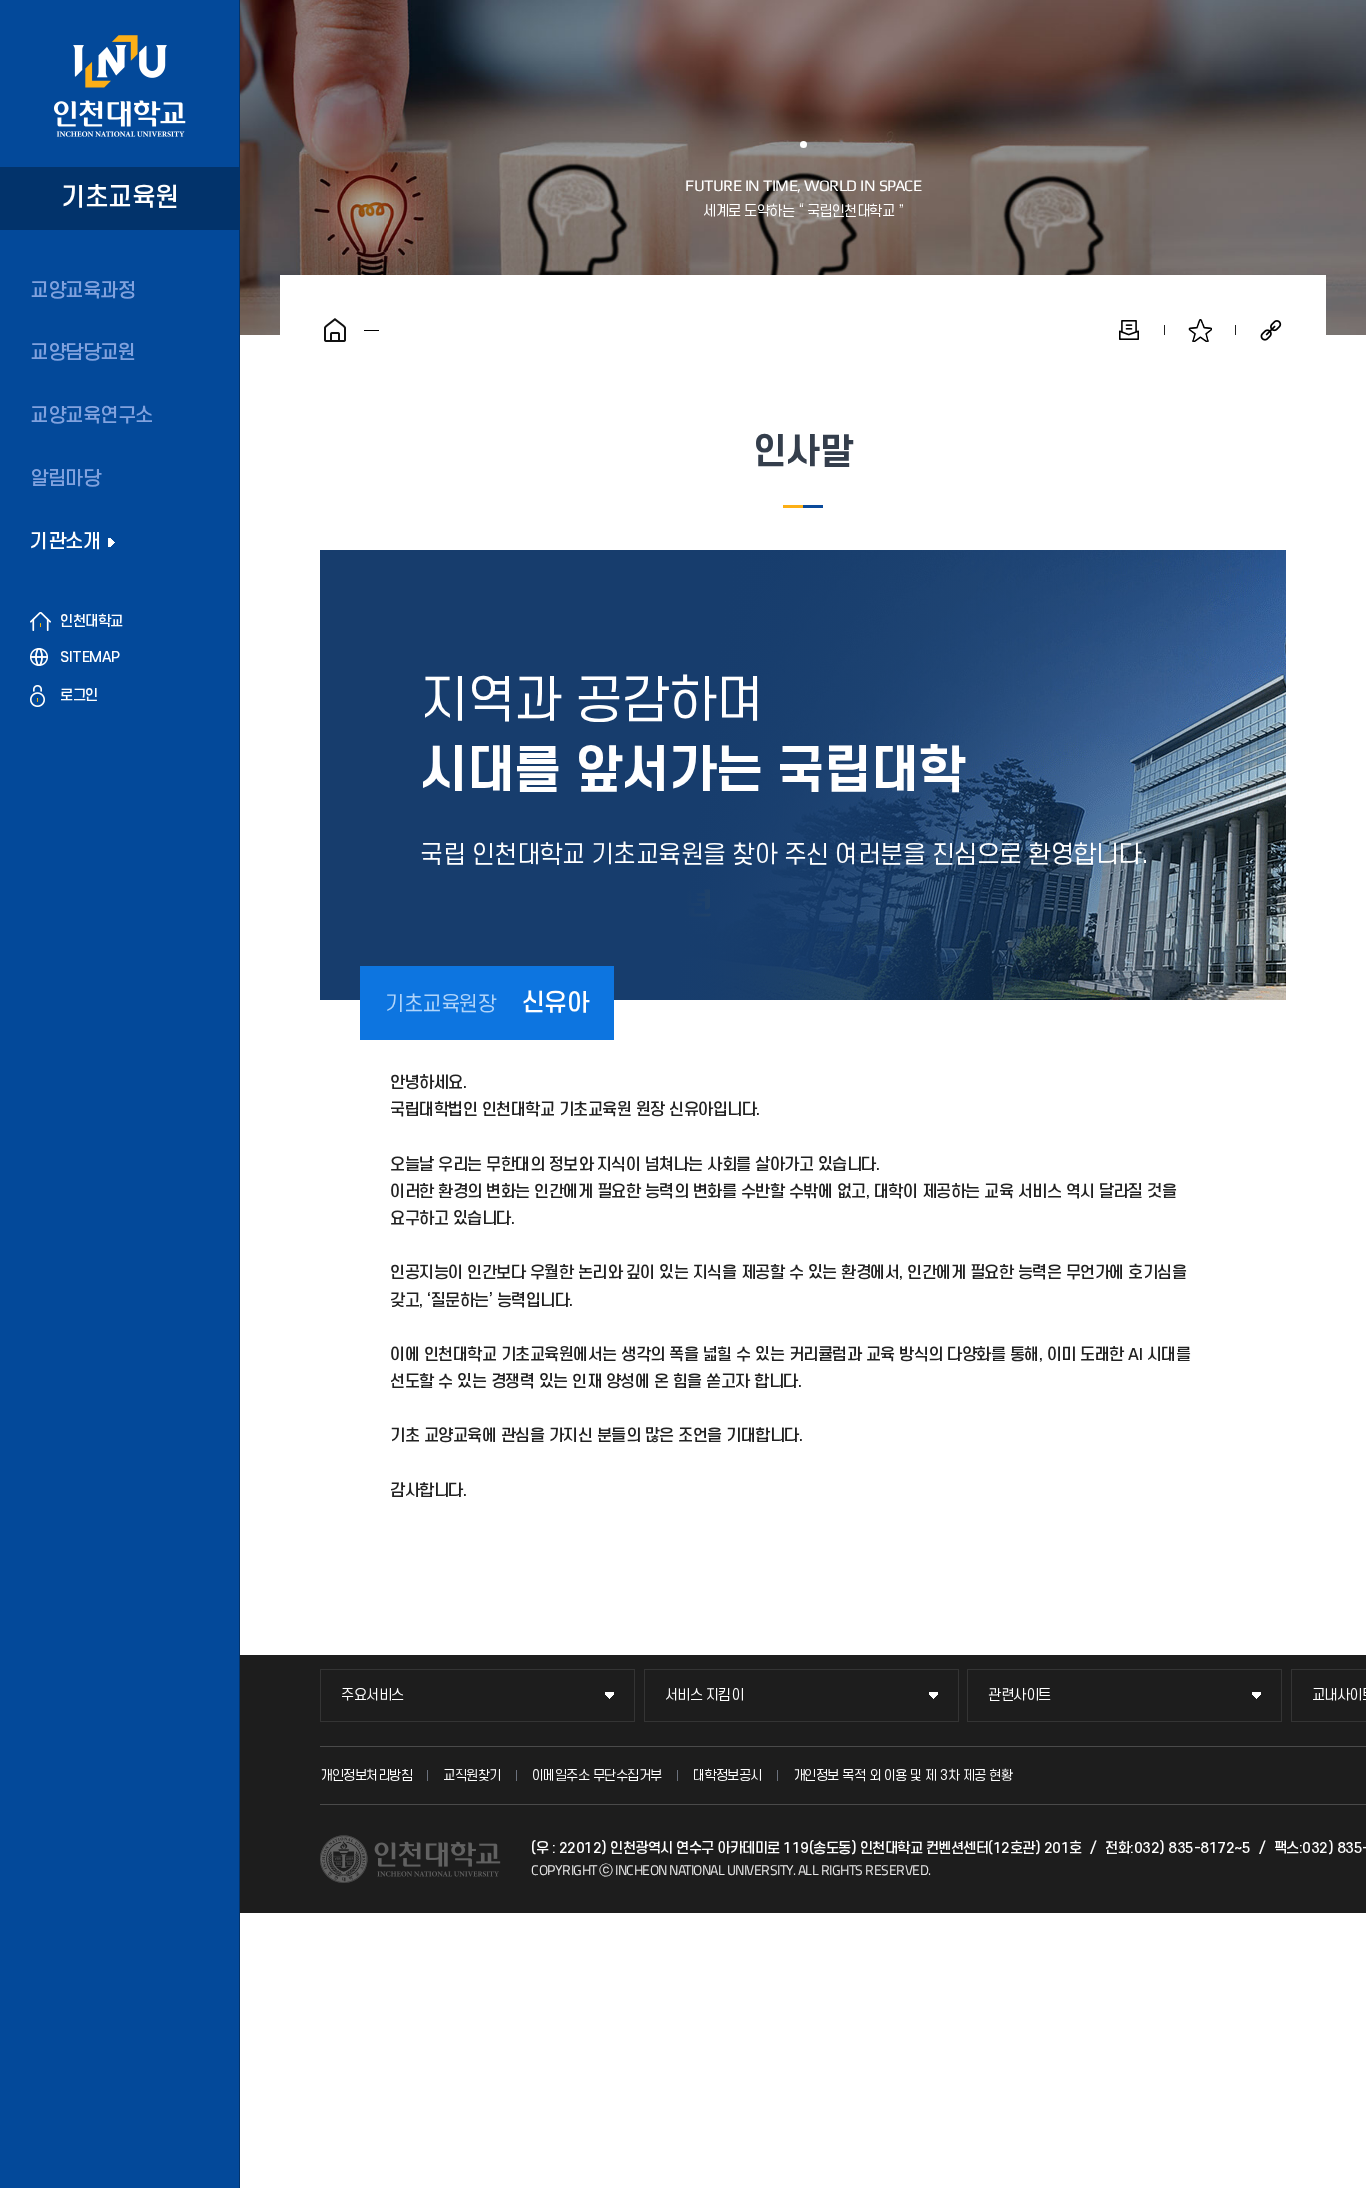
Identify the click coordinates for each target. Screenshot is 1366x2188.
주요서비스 (372, 1695)
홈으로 (335, 330)
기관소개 (65, 542)
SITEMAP (90, 657)
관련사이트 (1019, 1695)
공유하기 (1271, 330)
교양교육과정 (82, 291)
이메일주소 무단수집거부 (597, 1775)
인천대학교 (91, 621)
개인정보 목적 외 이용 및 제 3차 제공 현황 (903, 1775)
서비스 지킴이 (704, 1695)
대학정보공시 (727, 1775)
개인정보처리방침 (366, 1775)
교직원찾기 (472, 1775)
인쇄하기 (1129, 330)
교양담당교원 (82, 353)
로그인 (79, 695)
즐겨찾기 (1200, 330)
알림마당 (65, 479)
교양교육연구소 (91, 416)
